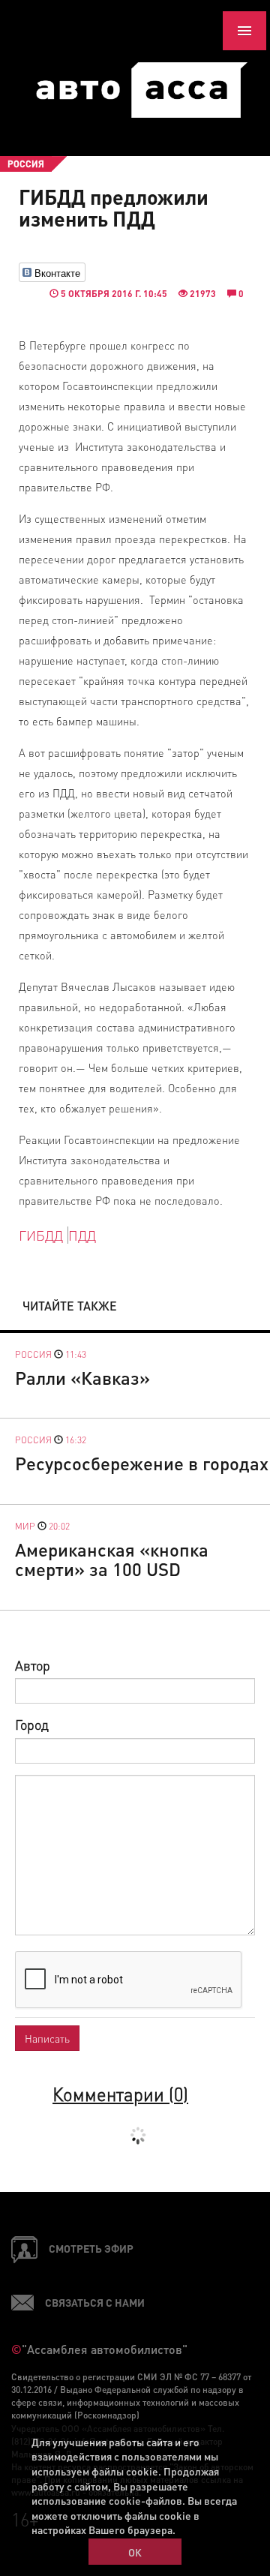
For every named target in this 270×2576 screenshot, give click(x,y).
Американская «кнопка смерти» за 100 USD (112, 1559)
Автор (33, 1665)
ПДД (82, 1235)
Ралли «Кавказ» (82, 1378)
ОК (135, 2552)
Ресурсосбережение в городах (142, 1463)
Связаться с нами (95, 2302)
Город (32, 1724)
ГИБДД (41, 1235)
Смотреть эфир (91, 2248)
